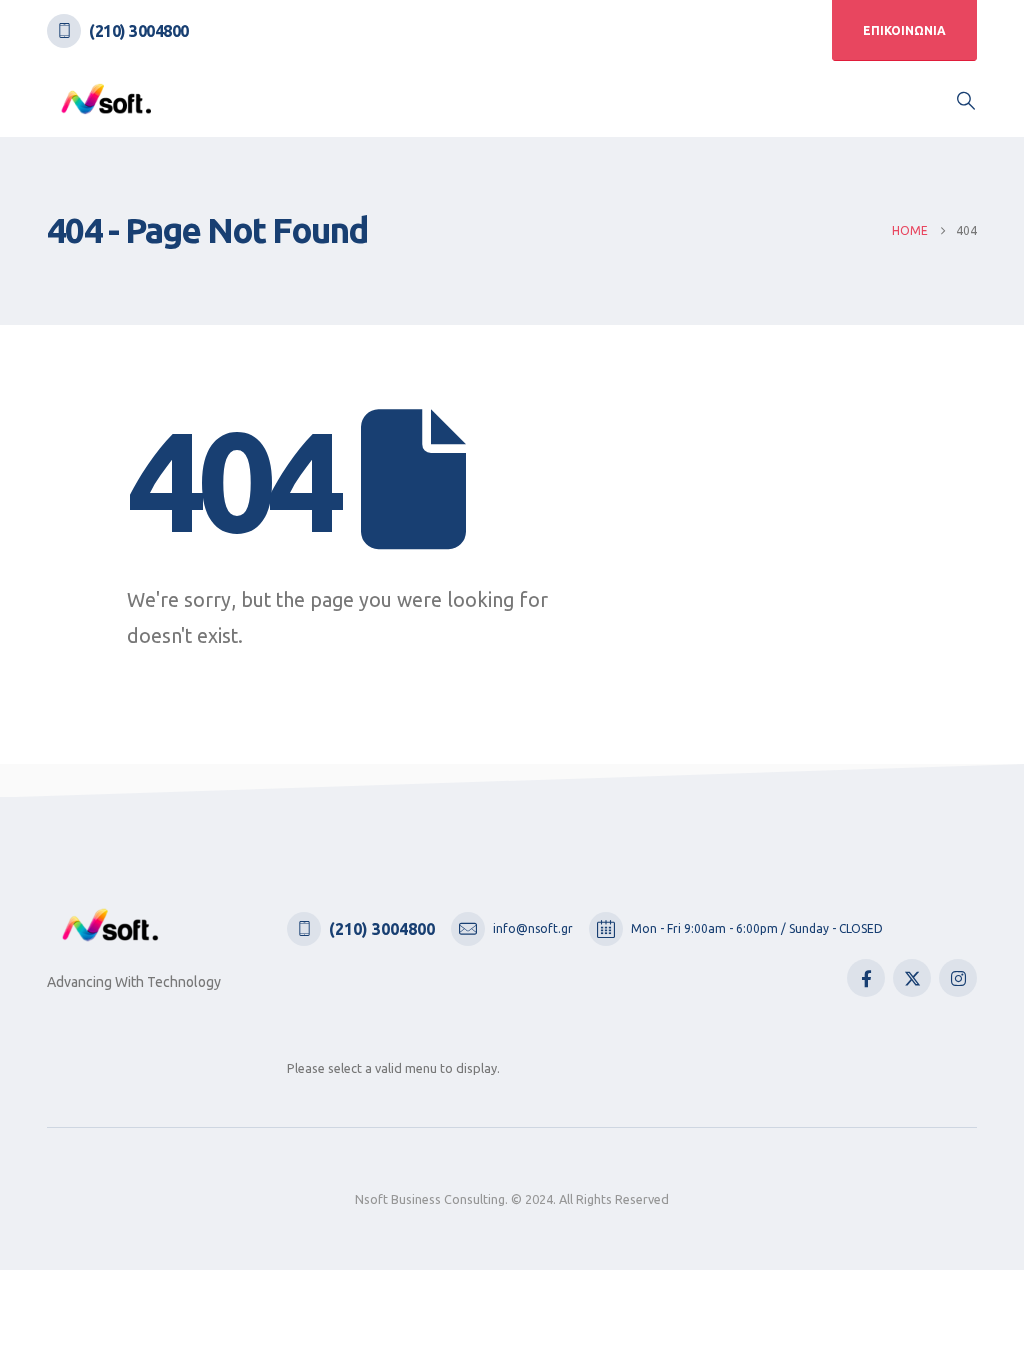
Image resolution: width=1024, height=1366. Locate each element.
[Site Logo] (107, 99)
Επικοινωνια (904, 30)
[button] (966, 100)
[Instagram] (958, 978)
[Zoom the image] (111, 921)
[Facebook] (866, 978)
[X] (912, 978)
